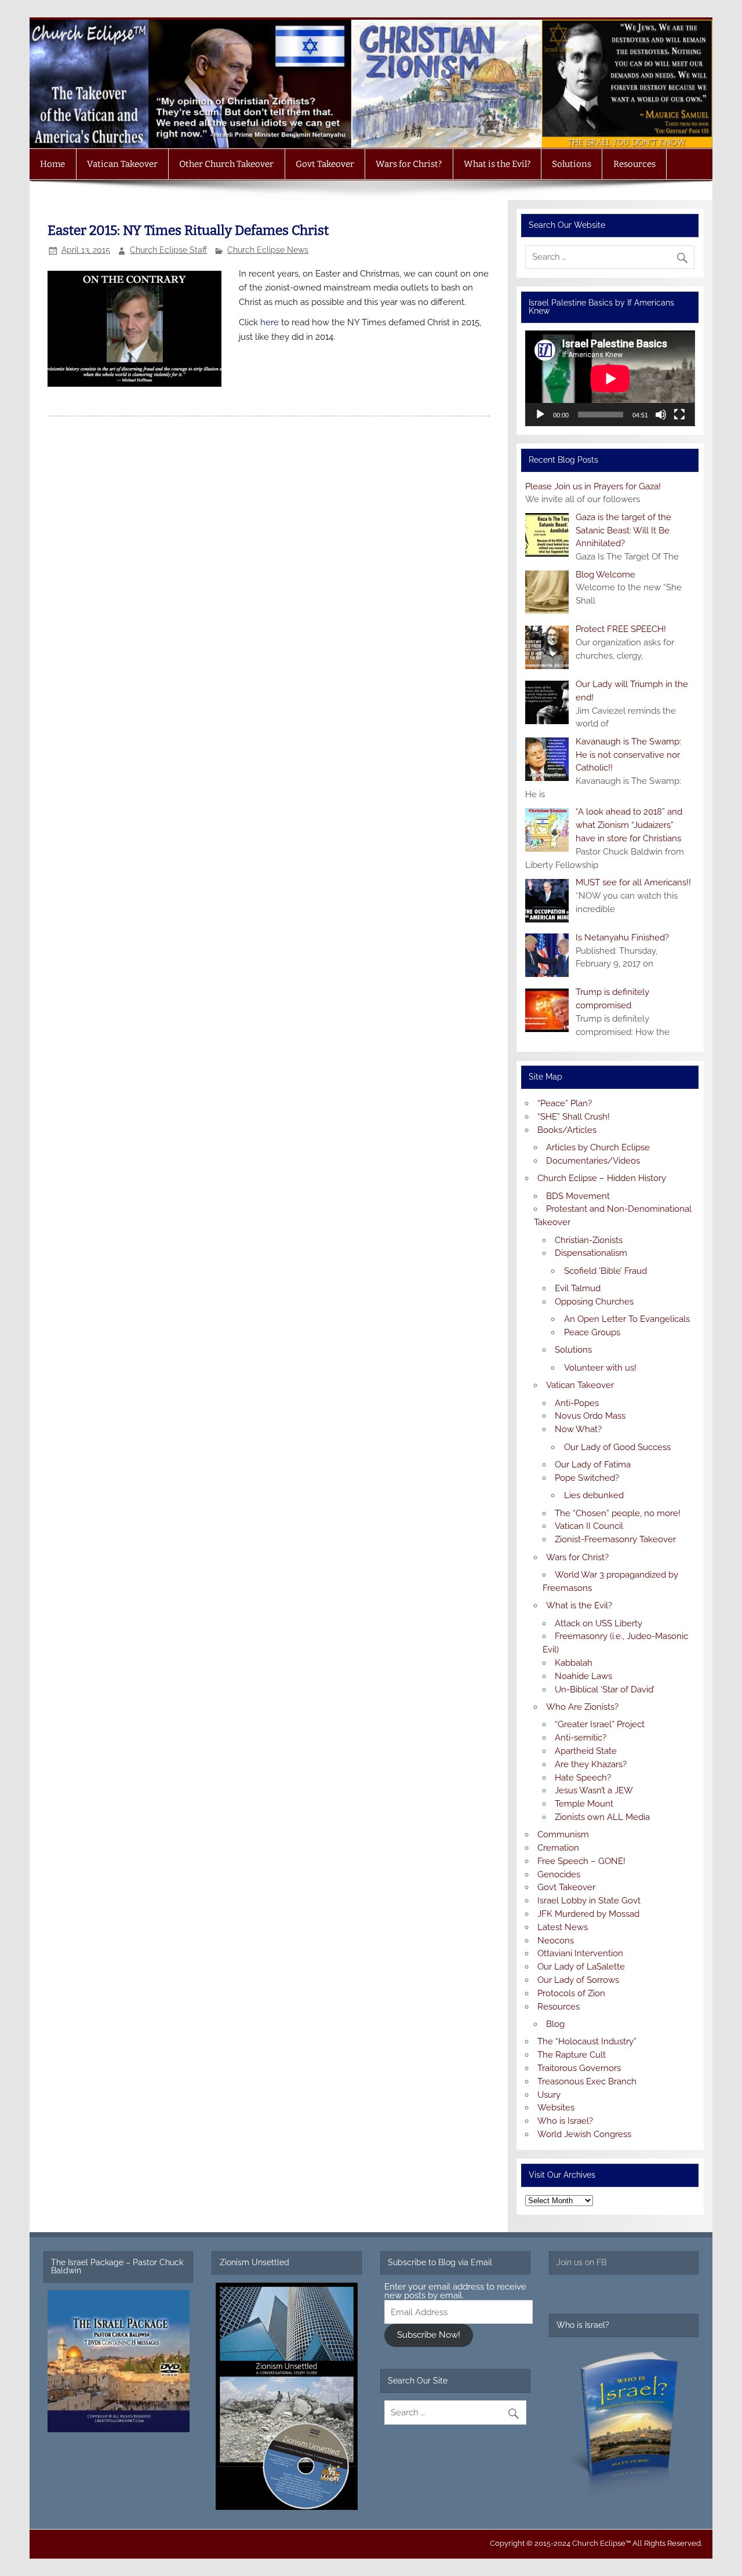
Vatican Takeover (122, 164)
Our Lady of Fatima (593, 1465)
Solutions (572, 164)
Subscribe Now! (429, 2335)
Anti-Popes (577, 1403)
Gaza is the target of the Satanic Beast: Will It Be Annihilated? (623, 531)
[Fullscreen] (679, 415)
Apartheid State (586, 1751)
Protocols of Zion (571, 1993)
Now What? (578, 1429)
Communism (563, 1834)
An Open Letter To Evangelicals (627, 1319)
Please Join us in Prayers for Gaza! (593, 486)
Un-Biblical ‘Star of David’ (605, 1690)
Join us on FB (581, 2262)
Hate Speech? (583, 1778)
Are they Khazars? (591, 1764)
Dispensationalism (591, 1253)
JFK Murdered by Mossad (588, 1914)
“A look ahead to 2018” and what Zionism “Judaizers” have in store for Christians (629, 825)
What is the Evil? (497, 164)
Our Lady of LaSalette (581, 1967)
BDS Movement (578, 1196)
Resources (634, 164)
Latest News (563, 1927)
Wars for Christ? (409, 164)
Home (52, 164)
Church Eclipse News (268, 250)
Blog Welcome (605, 575)
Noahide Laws (583, 1676)
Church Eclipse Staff (168, 250)
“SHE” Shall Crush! (574, 1117)
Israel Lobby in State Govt (589, 1901)
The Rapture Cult (572, 2055)
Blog (555, 2024)
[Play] (540, 415)
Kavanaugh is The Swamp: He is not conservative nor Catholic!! (628, 755)
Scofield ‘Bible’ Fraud (605, 1271)
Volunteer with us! (600, 1368)
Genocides (559, 1874)
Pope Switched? (587, 1478)
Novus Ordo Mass (590, 1416)
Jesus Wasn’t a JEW (594, 1790)
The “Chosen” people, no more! (618, 1513)
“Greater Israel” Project (600, 1724)
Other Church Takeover (226, 164)
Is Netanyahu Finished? (622, 938)
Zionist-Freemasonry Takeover (615, 1539)
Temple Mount (584, 1804)
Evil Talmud (578, 1288)
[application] (610, 378)
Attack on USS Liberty (599, 1623)
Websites (556, 2108)
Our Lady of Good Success (617, 1447)
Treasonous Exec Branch (587, 2081)
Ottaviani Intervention (580, 1953)
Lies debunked (594, 1495)
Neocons (556, 1941)
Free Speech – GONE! (581, 1861)
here (271, 322)
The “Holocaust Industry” (587, 2041)
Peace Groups (592, 1332)
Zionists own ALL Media (602, 1817)
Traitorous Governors (579, 2068)
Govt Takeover (325, 164)
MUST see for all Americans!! (633, 882)
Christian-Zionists (589, 1240)
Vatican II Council (589, 1526)
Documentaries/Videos (593, 1161)
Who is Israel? (565, 2121)
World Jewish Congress (584, 2134)
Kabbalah (574, 1663)
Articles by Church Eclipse (598, 1147)
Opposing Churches (594, 1302)
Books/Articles (567, 1130)
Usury (549, 2095)
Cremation (558, 1848)
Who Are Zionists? (582, 1707)
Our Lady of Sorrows (578, 1980)
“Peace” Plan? (565, 1103)
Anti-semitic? (581, 1738)
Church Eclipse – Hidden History (602, 1178)
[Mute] (661, 415)
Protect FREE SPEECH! (621, 629)
